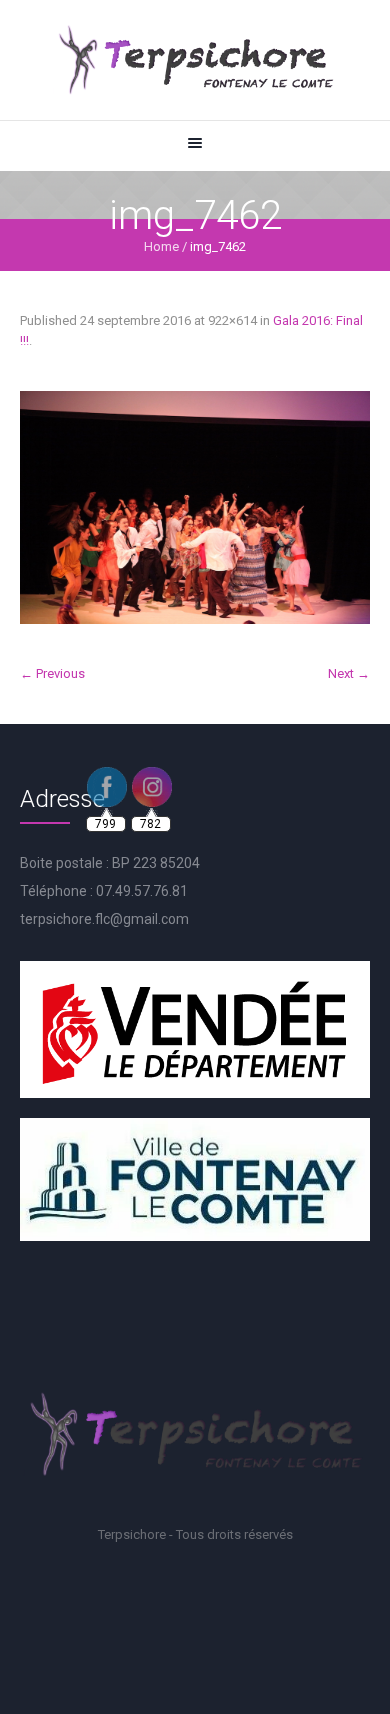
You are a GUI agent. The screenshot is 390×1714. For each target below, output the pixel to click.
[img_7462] (195, 507)
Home (161, 246)
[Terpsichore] (195, 60)
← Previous (52, 673)
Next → (349, 673)
